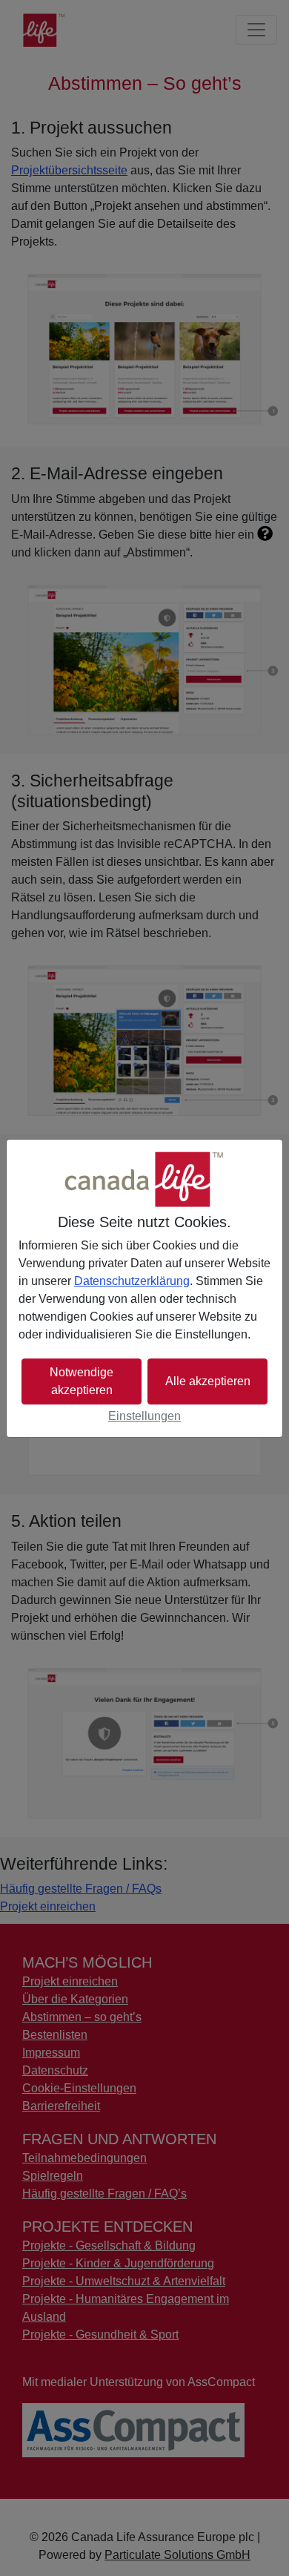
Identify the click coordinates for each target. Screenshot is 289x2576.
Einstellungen (144, 1416)
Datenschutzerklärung (132, 1281)
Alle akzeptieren (208, 1381)
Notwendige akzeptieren (82, 1381)
